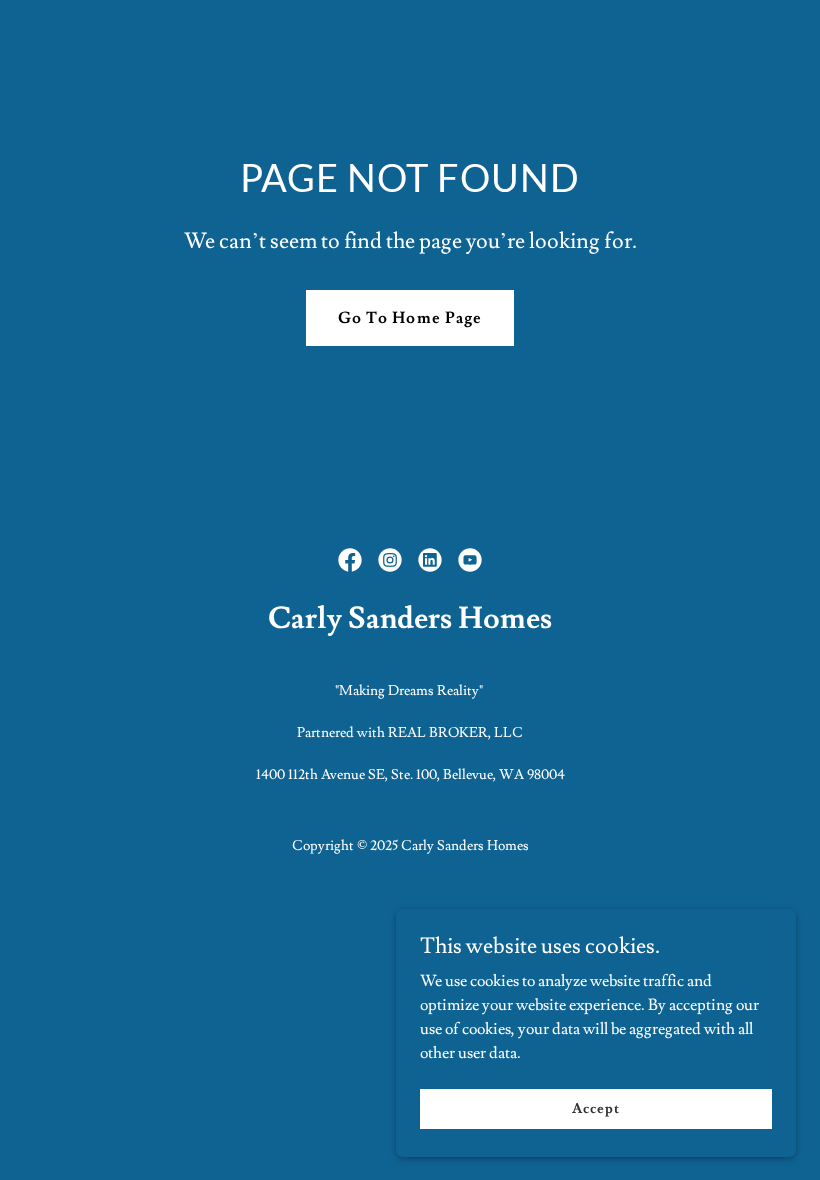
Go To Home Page (409, 318)
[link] (350, 560)
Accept (595, 1108)
